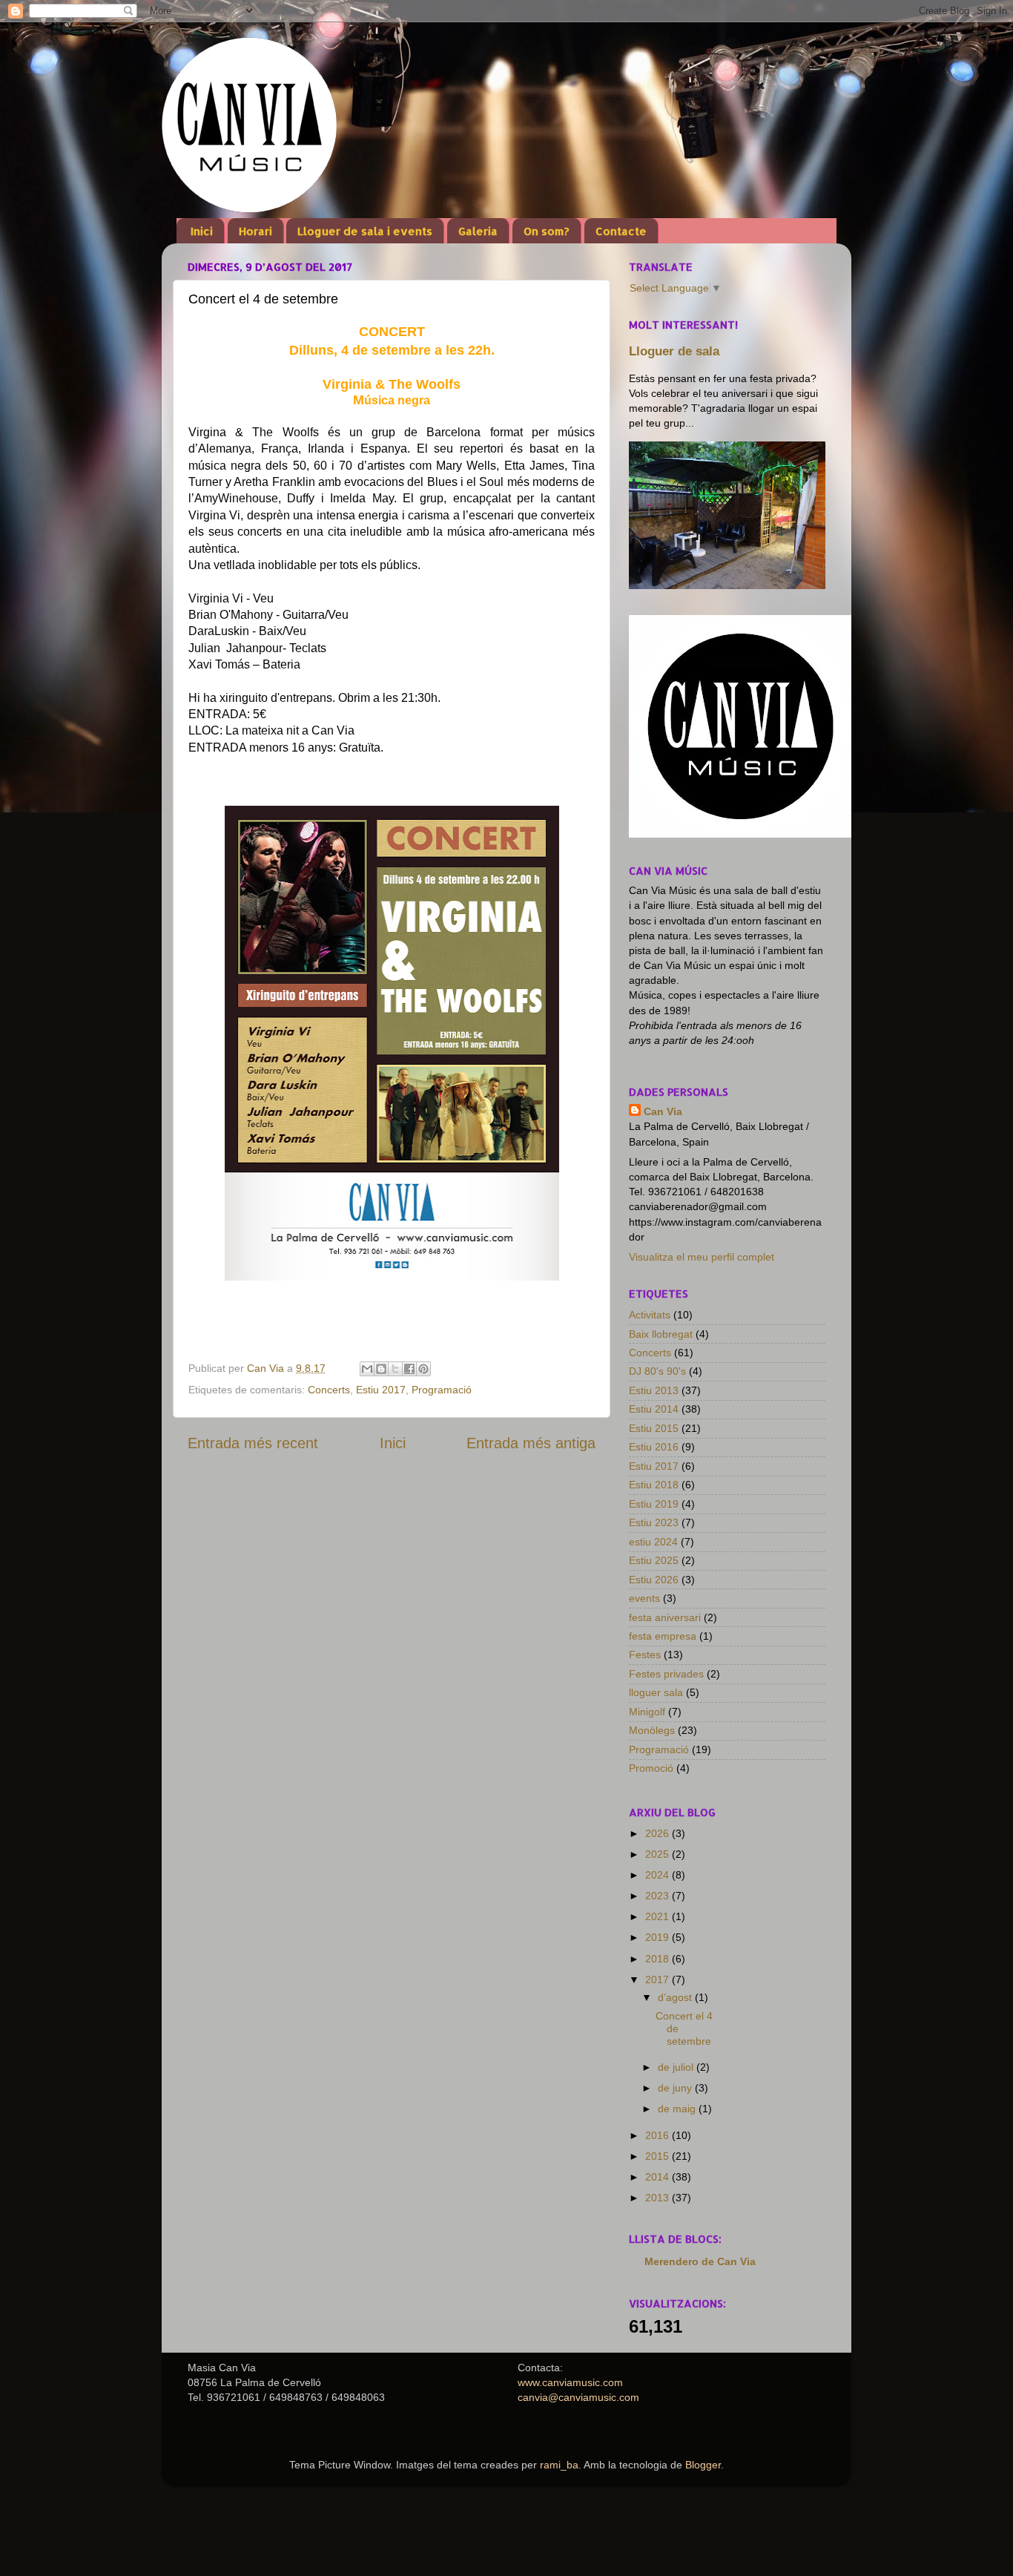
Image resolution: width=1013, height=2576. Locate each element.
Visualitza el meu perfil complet (702, 1257)
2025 (659, 1854)
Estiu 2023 (654, 1522)
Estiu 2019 (654, 1504)
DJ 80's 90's (657, 1371)
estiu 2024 (653, 1542)
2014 (659, 2177)
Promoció (651, 1768)
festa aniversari (665, 1617)
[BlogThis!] (381, 1369)
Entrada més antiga (531, 1443)
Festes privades (666, 1674)
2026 (659, 1833)
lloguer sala (656, 1692)
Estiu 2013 (654, 1390)
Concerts (329, 1390)
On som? (547, 231)
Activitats (650, 1315)
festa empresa (663, 1636)
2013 (659, 2198)
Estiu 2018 (654, 1485)
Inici (202, 231)
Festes (645, 1655)
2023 (659, 1896)
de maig (678, 2109)
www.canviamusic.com (570, 2382)
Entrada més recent (253, 1443)
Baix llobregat (661, 1334)
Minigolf (647, 1712)
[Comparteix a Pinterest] (423, 1369)
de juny (676, 2088)
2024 (659, 1875)
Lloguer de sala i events (365, 231)
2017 (659, 1979)
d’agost (676, 1997)
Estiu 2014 (654, 1409)
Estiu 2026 (654, 1580)
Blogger (703, 2465)
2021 (659, 1916)
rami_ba (559, 2465)
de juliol (677, 2067)
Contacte (621, 231)
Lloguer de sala (674, 351)
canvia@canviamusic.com (578, 2397)
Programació (442, 1390)
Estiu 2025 (654, 1560)
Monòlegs (652, 1730)
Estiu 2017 (381, 1390)
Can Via (663, 1111)
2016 (659, 2135)
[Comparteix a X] (395, 1369)
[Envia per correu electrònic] (367, 1369)
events (644, 1598)
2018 (659, 1959)
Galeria (478, 231)
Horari (255, 231)
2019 (659, 1937)
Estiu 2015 (654, 1428)
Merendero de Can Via (700, 2261)
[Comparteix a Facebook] (409, 1369)
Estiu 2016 (654, 1447)
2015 (659, 2156)
